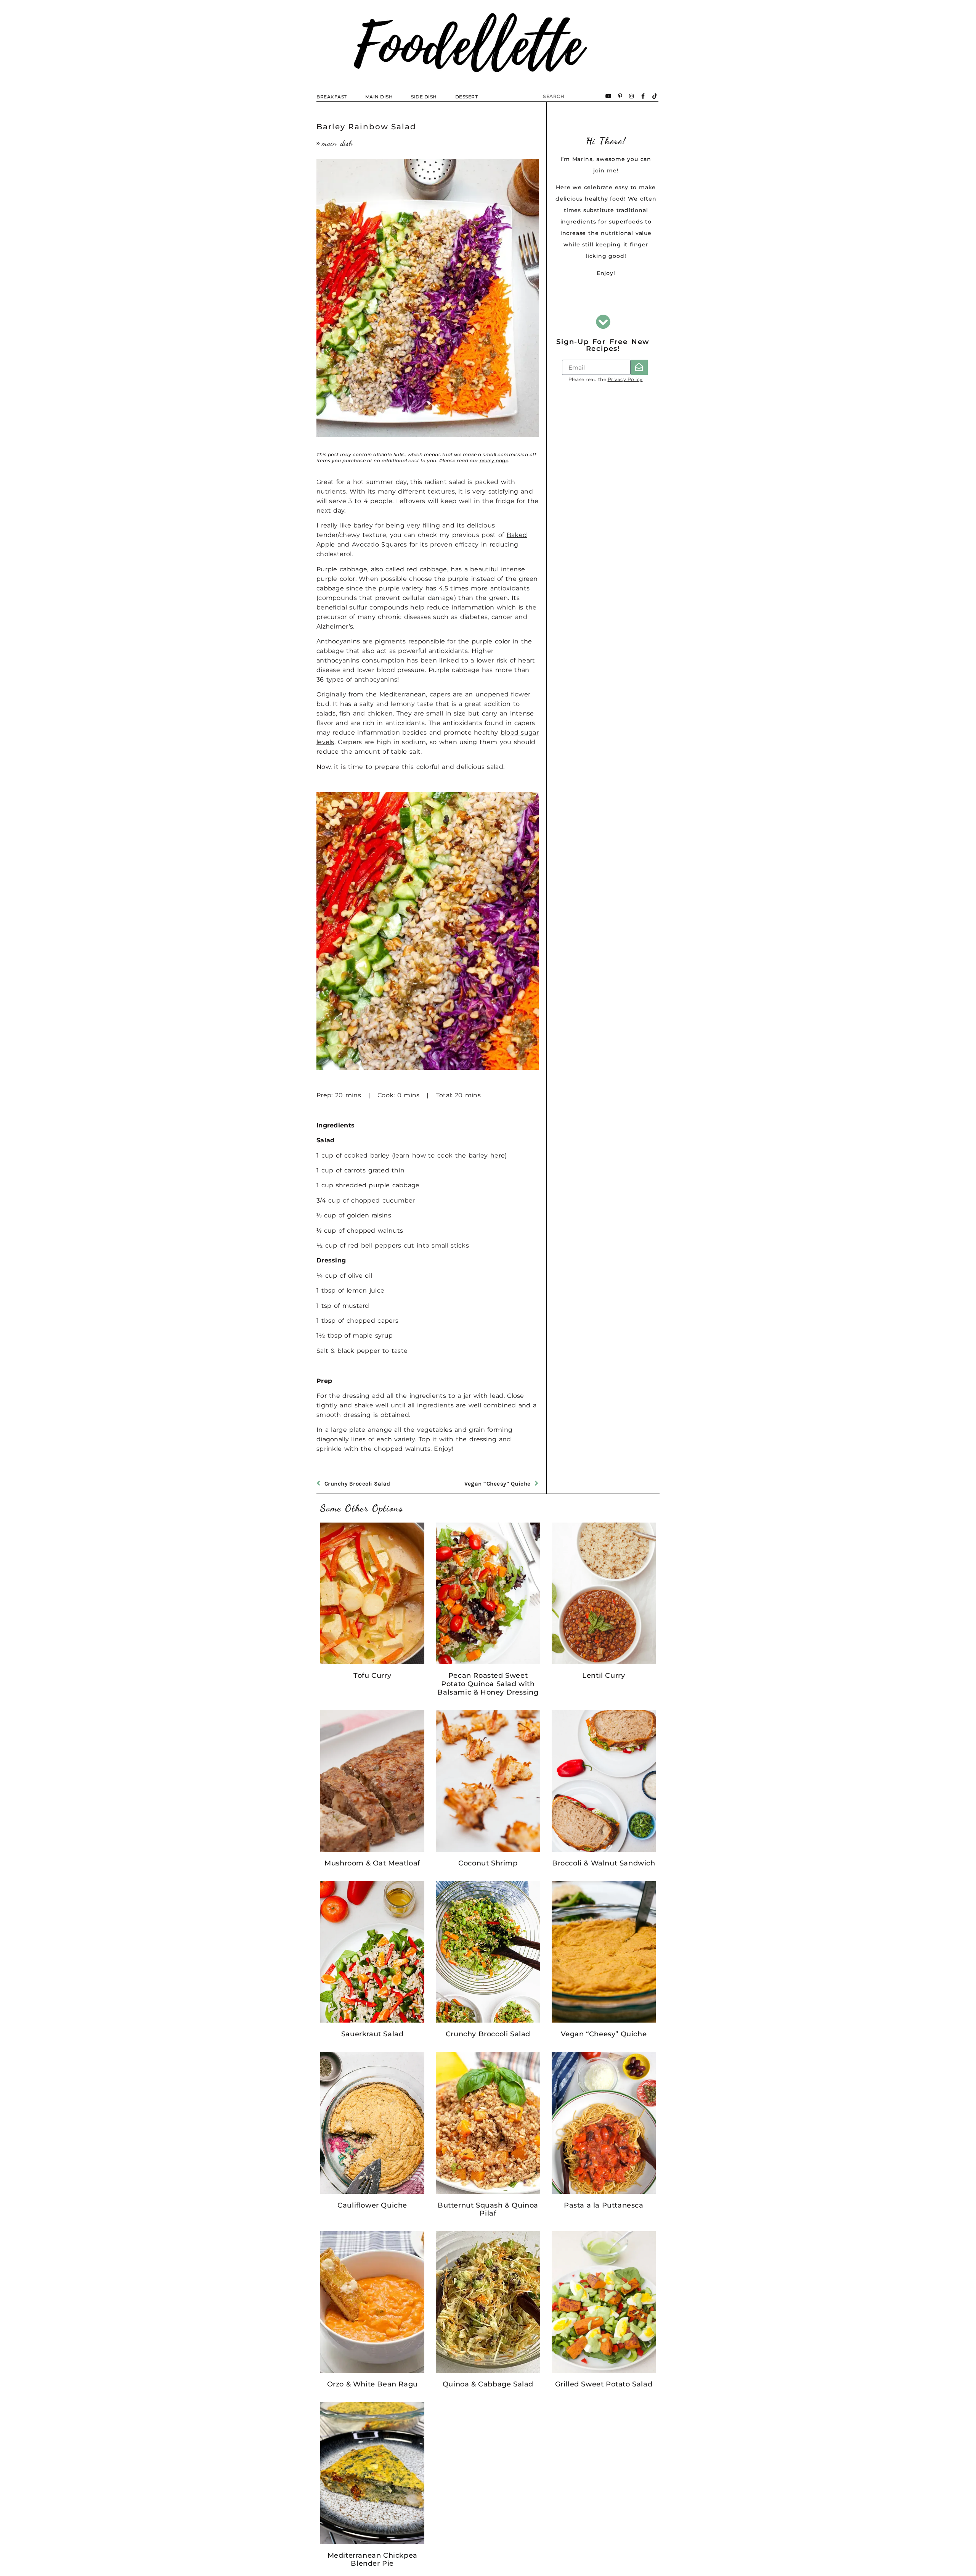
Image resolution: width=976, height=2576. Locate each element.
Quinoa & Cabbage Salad (488, 2384)
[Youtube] (609, 96)
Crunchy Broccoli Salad (488, 2034)
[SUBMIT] (639, 367)
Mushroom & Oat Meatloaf (372, 1863)
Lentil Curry (604, 1676)
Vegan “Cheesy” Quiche (604, 2034)
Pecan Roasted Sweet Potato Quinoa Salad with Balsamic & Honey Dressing (488, 1684)
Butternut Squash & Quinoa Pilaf (488, 2209)
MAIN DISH (379, 97)
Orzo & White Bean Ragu (372, 2384)
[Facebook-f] (643, 96)
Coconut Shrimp (488, 1863)
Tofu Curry (372, 1676)
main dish (337, 143)
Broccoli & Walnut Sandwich (604, 1863)
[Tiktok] (655, 96)
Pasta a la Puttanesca (604, 2205)
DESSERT (467, 97)
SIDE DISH (424, 97)
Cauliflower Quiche (372, 2205)
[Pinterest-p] (620, 96)
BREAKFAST (332, 97)
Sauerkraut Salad (372, 2034)
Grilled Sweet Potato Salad (604, 2384)
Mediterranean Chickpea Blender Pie (372, 2560)
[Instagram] (632, 96)
